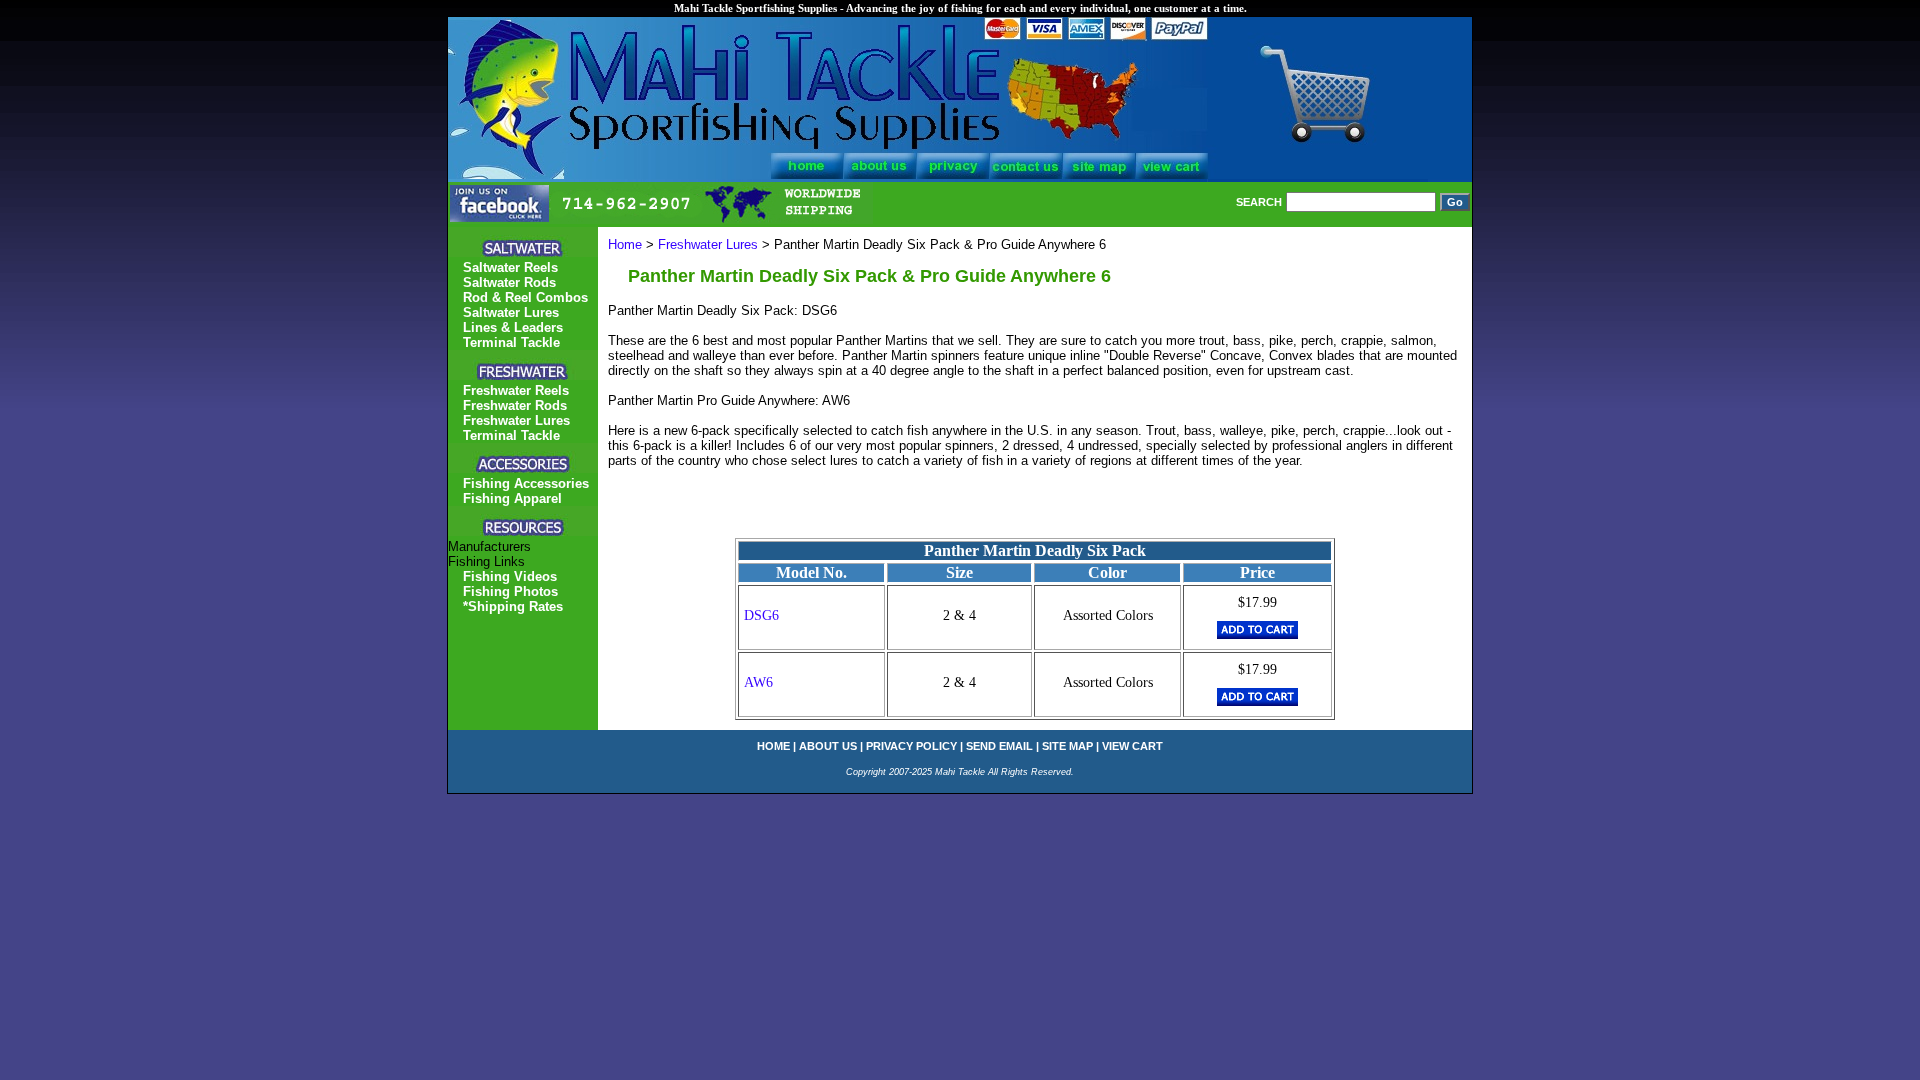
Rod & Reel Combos (525, 297)
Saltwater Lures (511, 312)
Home (625, 244)
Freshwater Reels (516, 390)
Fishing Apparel (512, 498)
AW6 (758, 682)
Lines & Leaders (513, 327)
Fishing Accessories (526, 483)
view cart (1132, 746)
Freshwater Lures (708, 244)
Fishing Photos (510, 591)
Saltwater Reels (510, 267)
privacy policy (911, 746)
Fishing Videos (510, 576)
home (773, 746)
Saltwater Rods (509, 282)
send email (999, 746)
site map (1067, 746)
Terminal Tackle (511, 342)
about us (828, 746)
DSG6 (761, 615)
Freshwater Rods (515, 405)
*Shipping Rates (513, 606)
